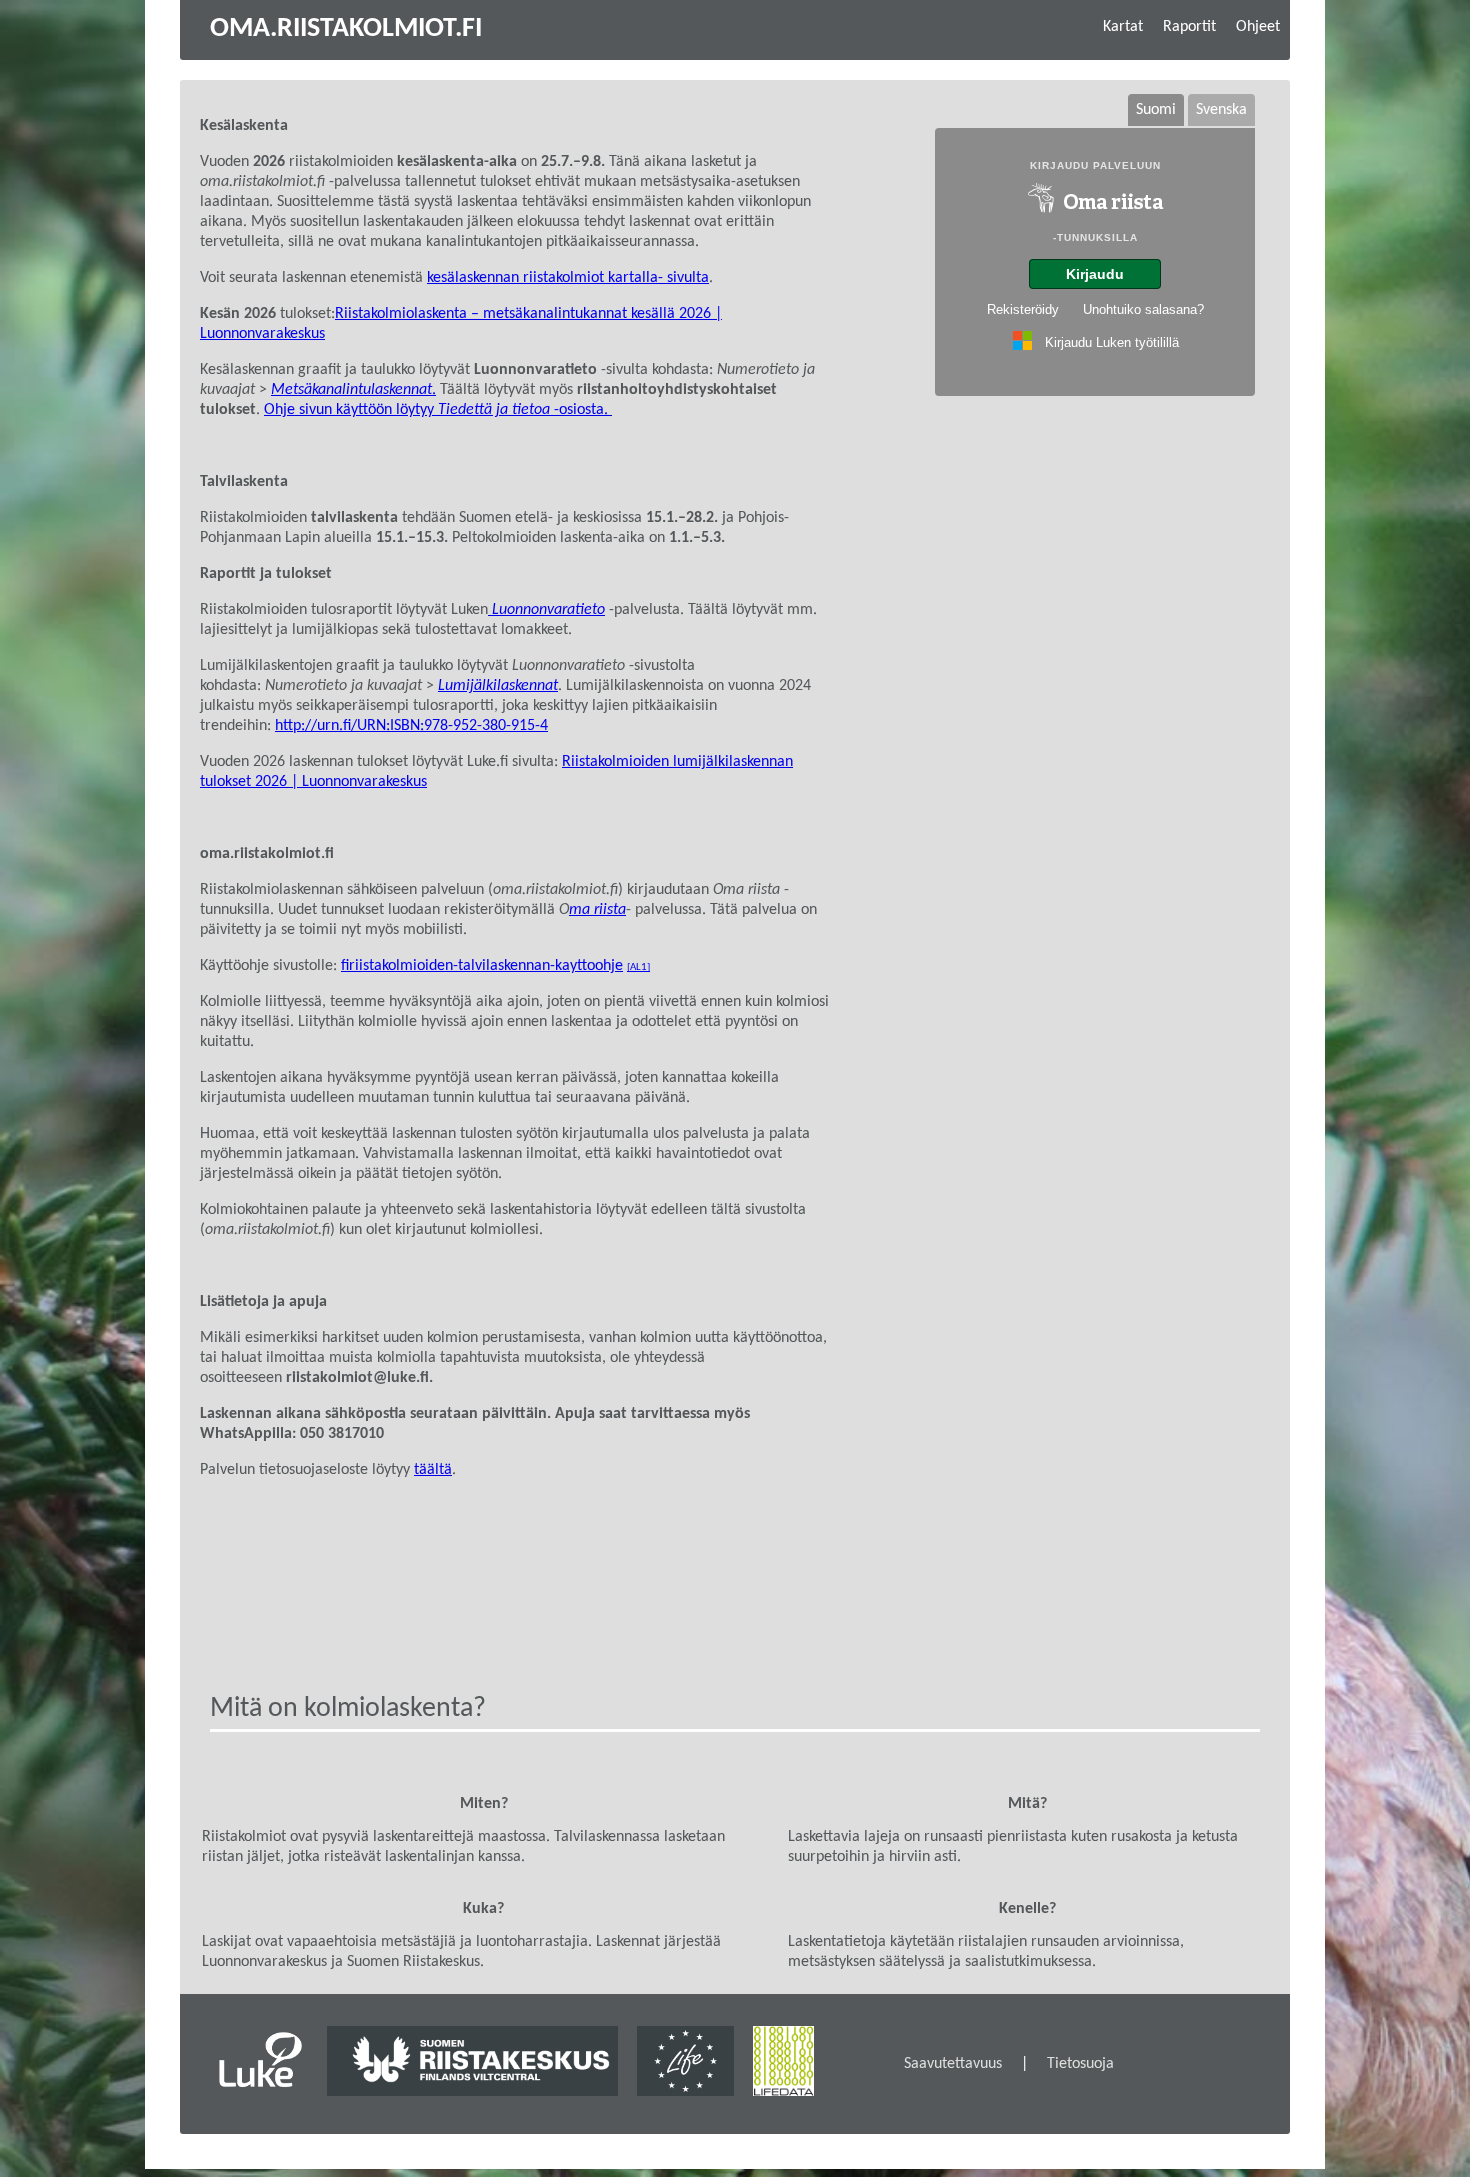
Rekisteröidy (1023, 309)
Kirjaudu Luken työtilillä (1112, 342)
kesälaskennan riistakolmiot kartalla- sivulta (568, 278)
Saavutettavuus (953, 2064)
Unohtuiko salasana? (1143, 309)
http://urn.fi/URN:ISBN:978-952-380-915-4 (411, 726)
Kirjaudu (1095, 274)
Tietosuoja (1080, 2064)
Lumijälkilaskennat (498, 686)
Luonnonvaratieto (546, 610)
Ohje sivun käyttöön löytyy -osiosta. (438, 410)
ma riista (597, 910)
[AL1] (638, 967)
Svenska (1221, 110)
